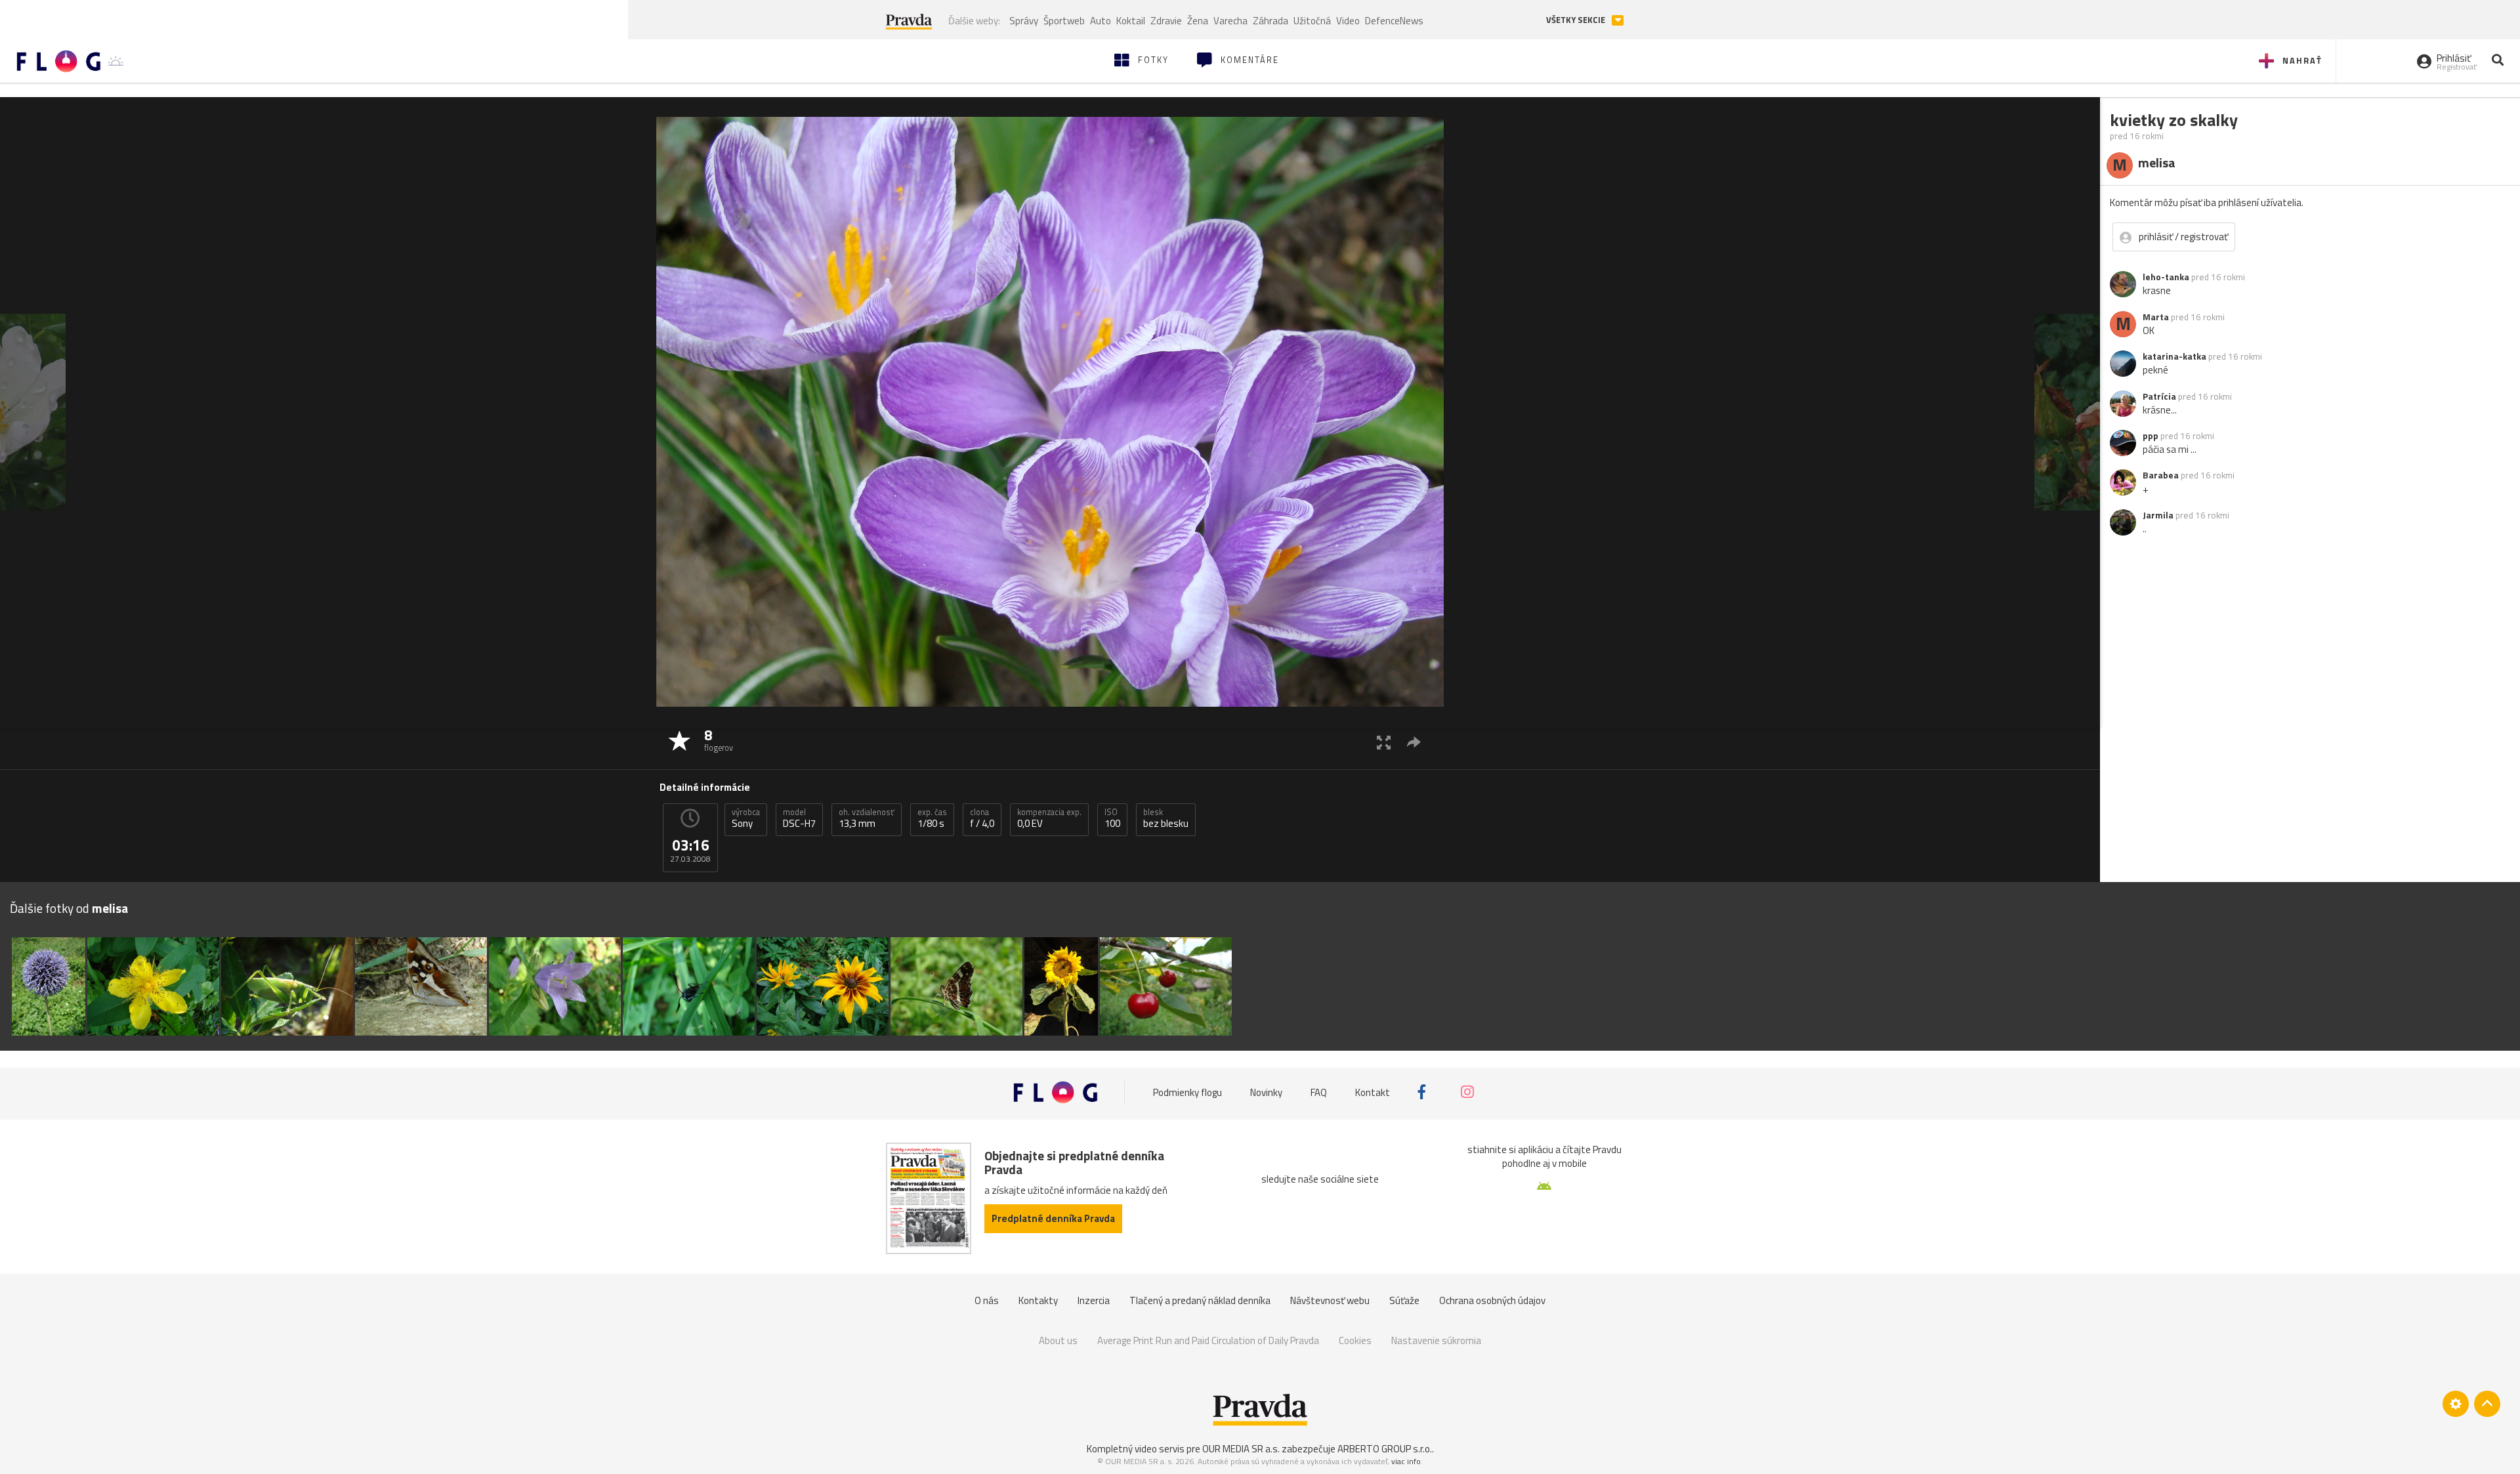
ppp (2151, 436)
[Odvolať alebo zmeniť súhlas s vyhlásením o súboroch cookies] (2456, 1404)
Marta (2156, 317)
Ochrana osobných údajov (1492, 1300)
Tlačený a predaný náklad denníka (1200, 1300)
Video (1348, 21)
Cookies (1355, 1340)
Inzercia (1094, 1300)
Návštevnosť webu (1330, 1300)
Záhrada (1270, 21)
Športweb (1064, 21)
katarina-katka (2174, 356)
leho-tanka (2166, 277)
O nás (987, 1300)
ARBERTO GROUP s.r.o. (1385, 1449)
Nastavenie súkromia (1436, 1340)
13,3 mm (867, 818)
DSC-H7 (799, 818)
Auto (1101, 21)
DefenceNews (1394, 21)
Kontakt (1373, 1092)
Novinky (1266, 1092)
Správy (1024, 21)
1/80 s (932, 818)
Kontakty (1038, 1300)
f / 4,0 (982, 818)
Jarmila (2158, 515)
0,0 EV (1049, 818)
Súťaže (1404, 1300)
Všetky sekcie (1577, 20)
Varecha (1230, 21)
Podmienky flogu (1187, 1092)
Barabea (2161, 475)
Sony (746, 818)
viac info (1406, 1461)
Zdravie (1166, 21)
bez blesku (1166, 818)
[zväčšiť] (1384, 742)
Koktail (1131, 21)
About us (1058, 1340)
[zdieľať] (1414, 742)
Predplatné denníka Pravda (1053, 1218)
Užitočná (1312, 21)
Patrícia (2159, 396)
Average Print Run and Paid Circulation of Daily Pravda (1208, 1340)
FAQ (1319, 1092)
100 (1112, 818)
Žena (1198, 21)
